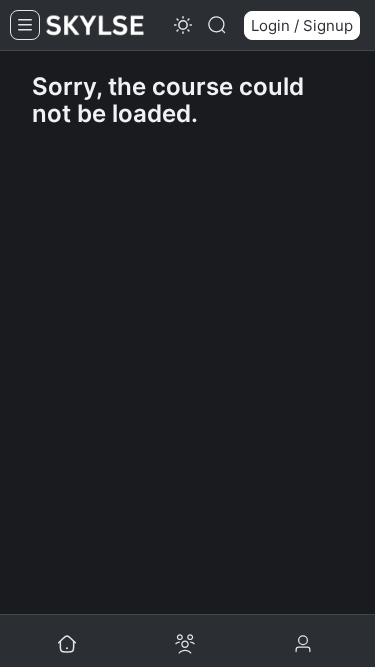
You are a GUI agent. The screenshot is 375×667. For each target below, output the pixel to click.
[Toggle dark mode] (183, 25)
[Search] (217, 25)
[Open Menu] (25, 25)
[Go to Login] (305, 645)
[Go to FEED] (67, 645)
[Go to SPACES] (185, 645)
